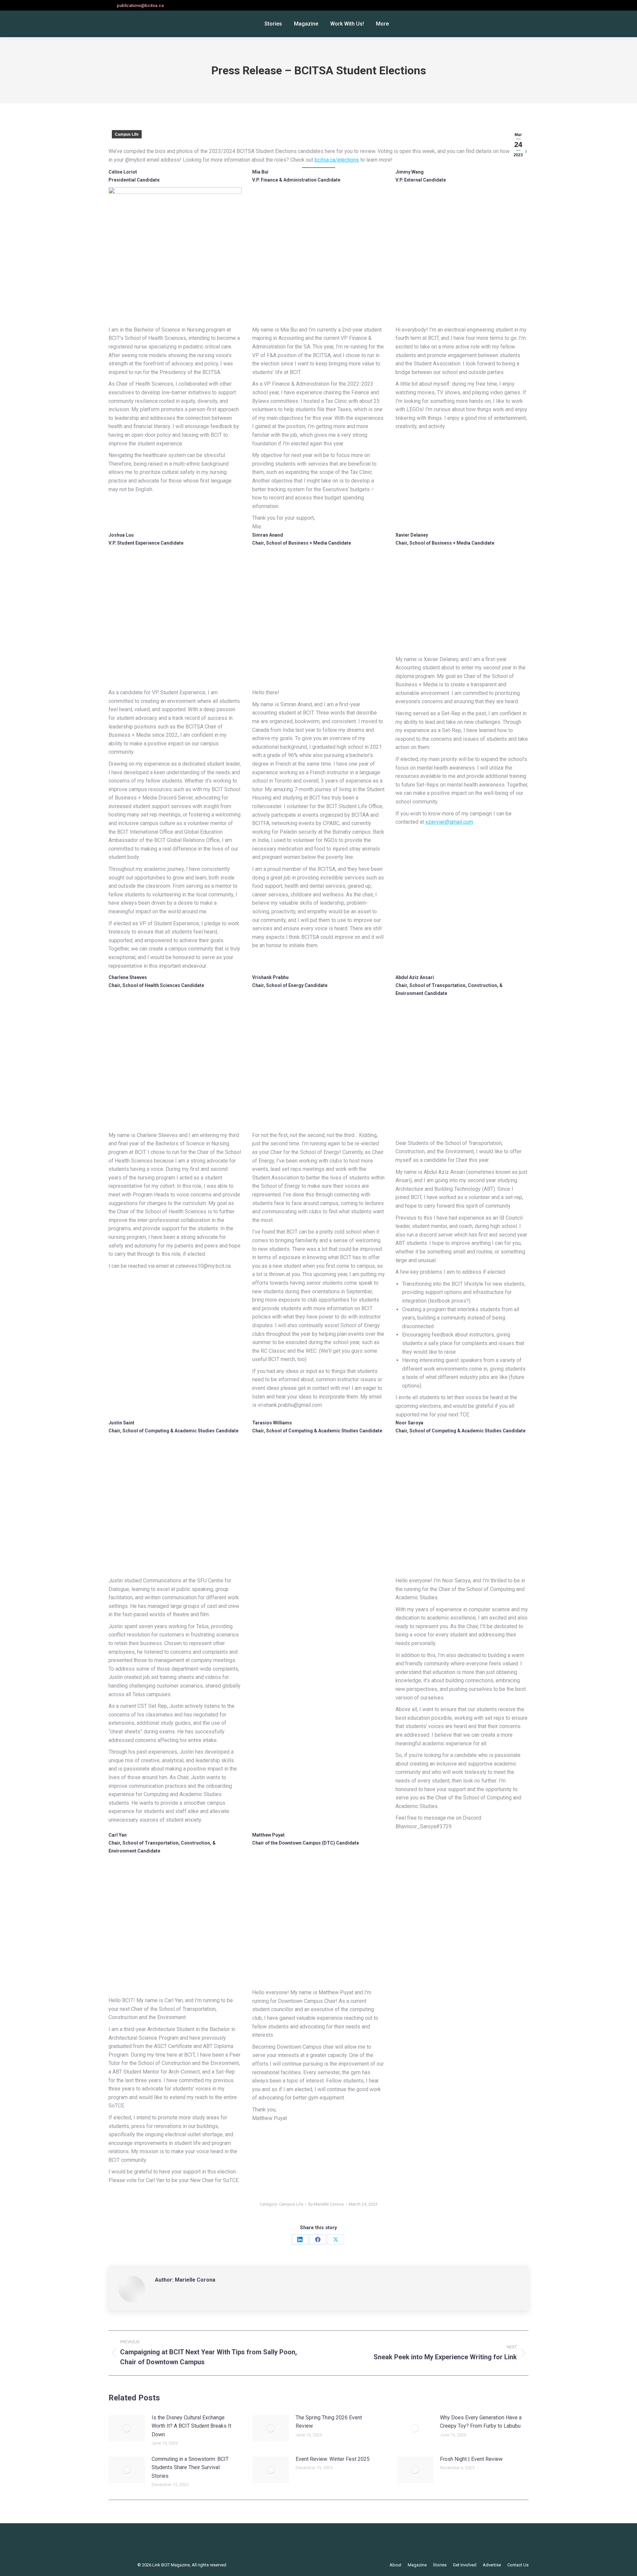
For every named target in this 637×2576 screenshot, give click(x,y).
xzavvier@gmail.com (449, 822)
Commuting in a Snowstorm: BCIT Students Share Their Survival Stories (190, 2467)
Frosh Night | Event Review (471, 2459)
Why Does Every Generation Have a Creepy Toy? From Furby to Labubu (481, 2422)
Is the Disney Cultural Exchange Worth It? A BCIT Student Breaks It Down (191, 2426)
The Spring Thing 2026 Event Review (329, 2422)
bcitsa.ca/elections (337, 160)
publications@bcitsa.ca (140, 5)
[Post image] (127, 2428)
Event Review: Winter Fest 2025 (333, 2459)
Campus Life (127, 134)
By (326, 2204)
